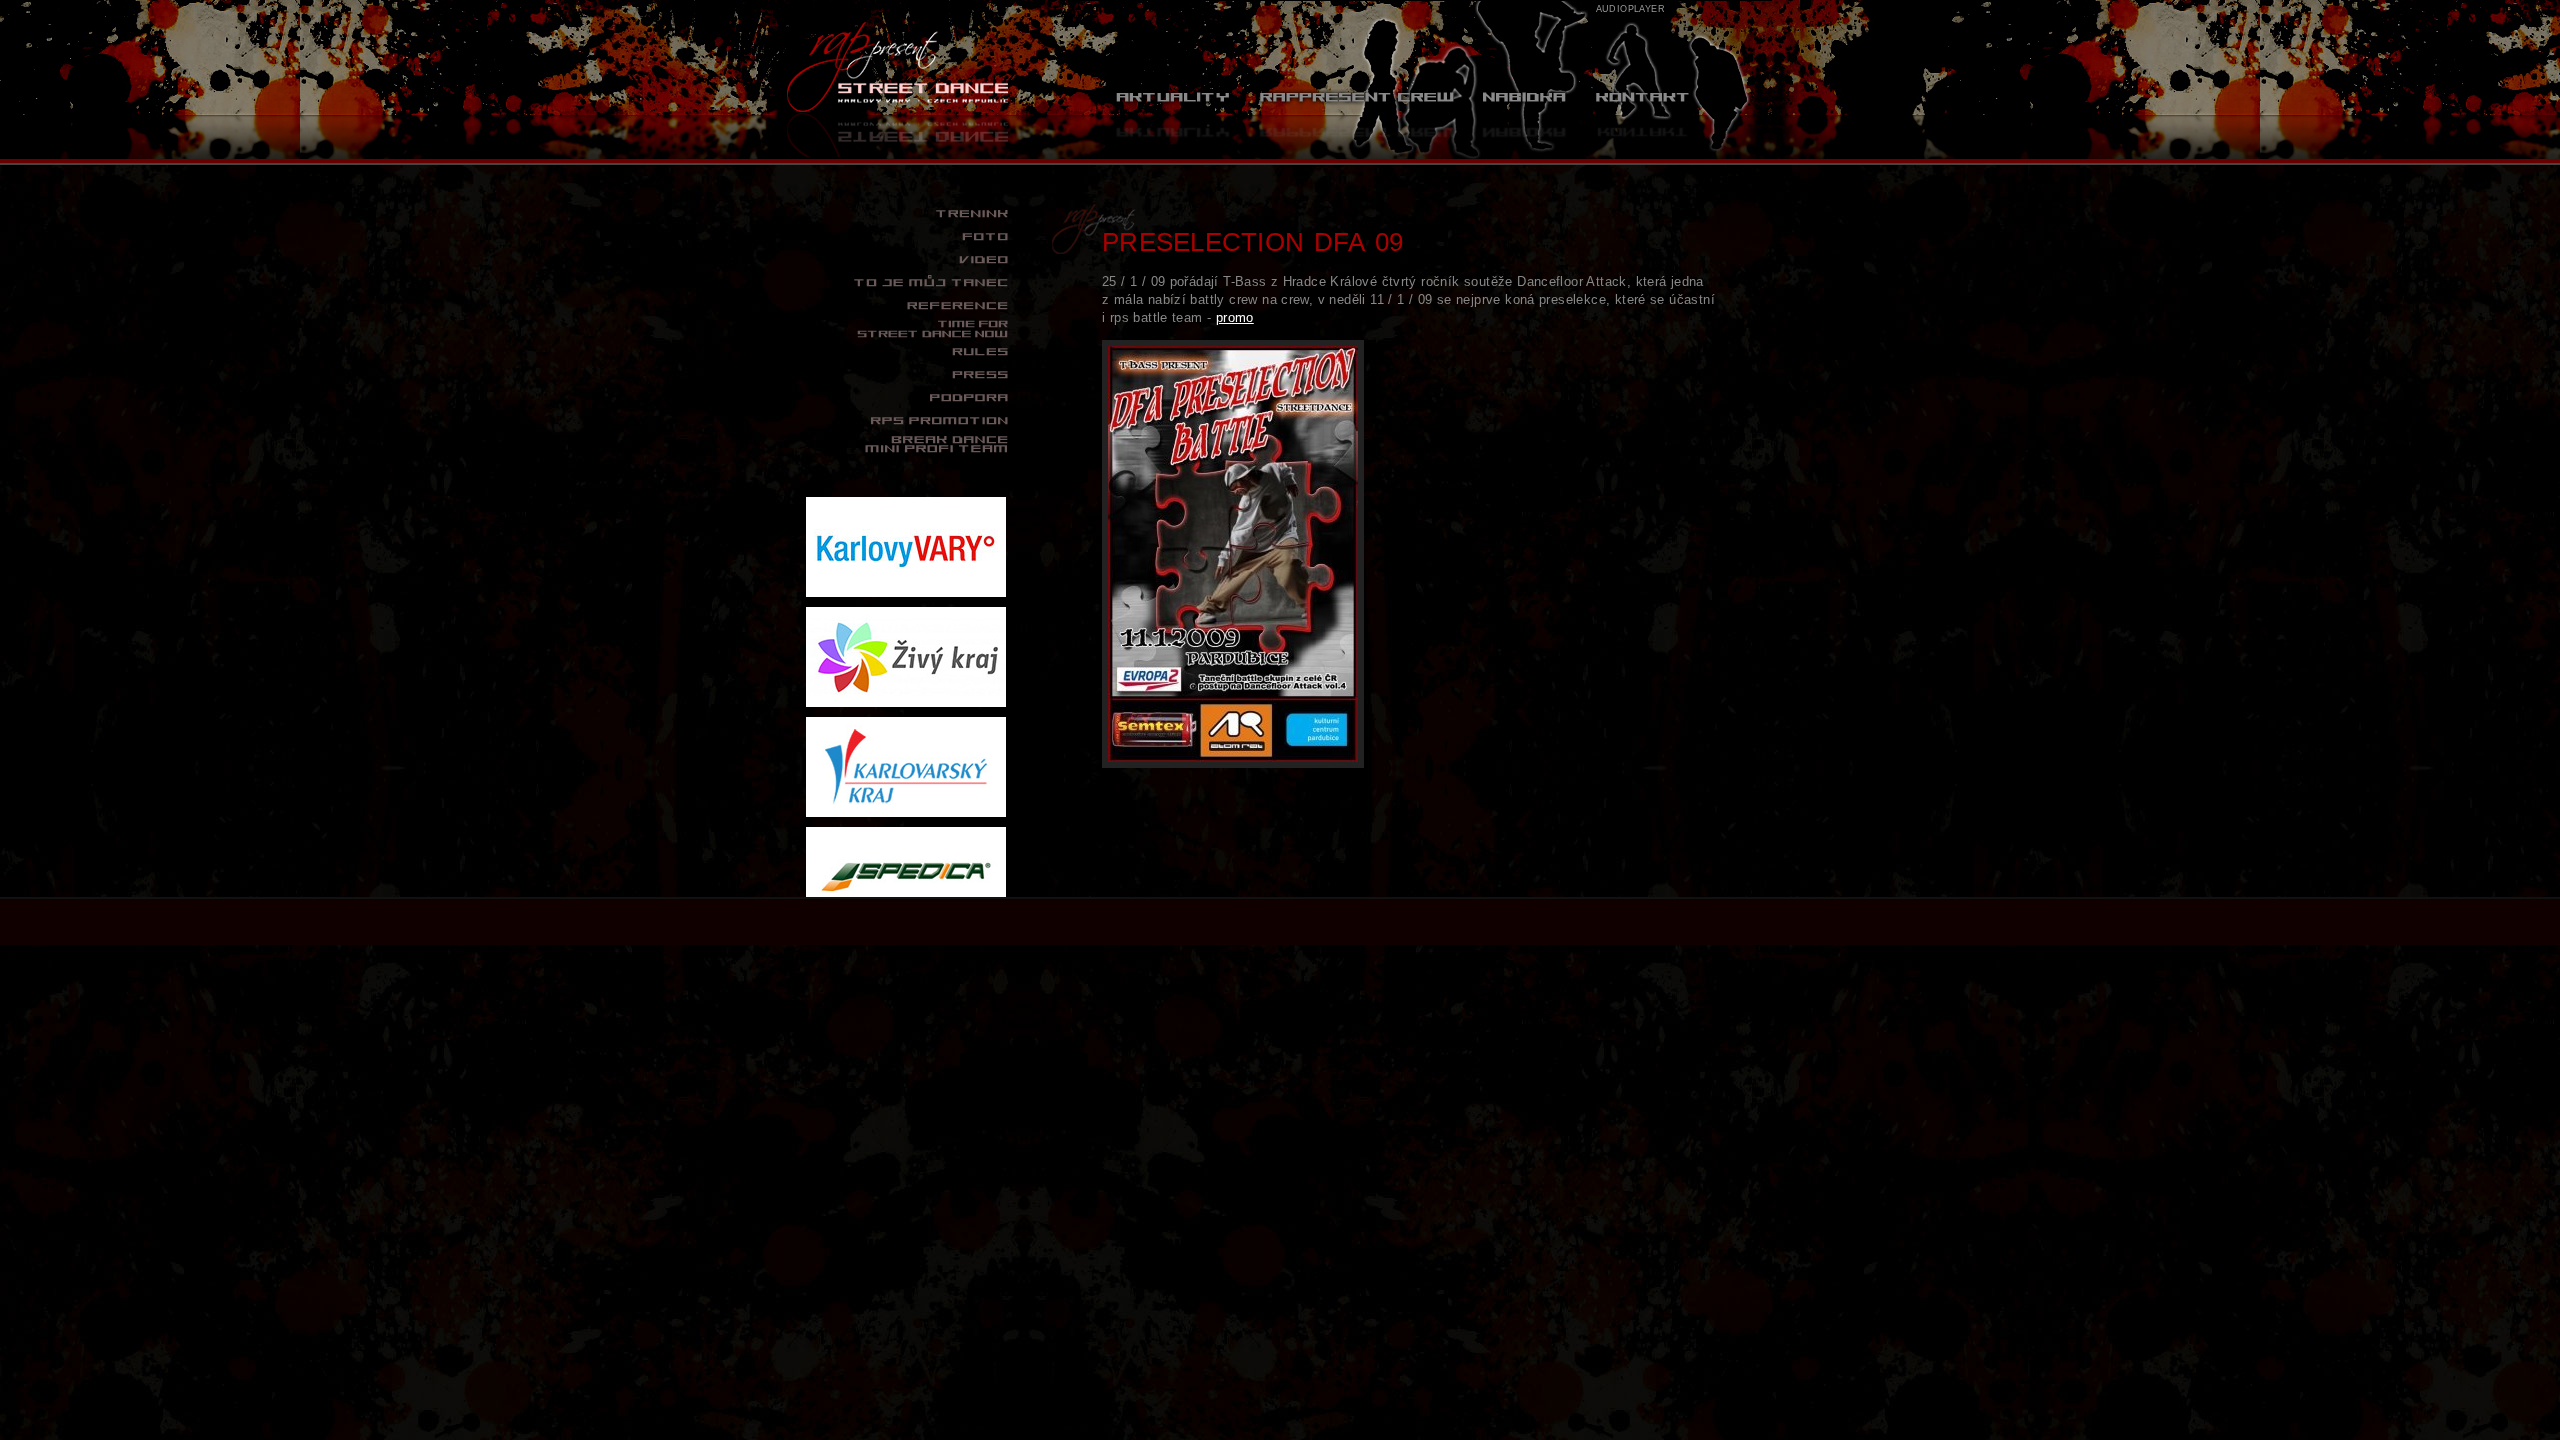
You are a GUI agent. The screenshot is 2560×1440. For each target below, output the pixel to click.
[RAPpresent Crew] (1356, 119)
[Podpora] (908, 398)
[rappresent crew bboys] (908, 444)
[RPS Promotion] (908, 421)
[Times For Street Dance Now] (908, 329)
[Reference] (908, 306)
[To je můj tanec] (908, 283)
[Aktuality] (1173, 119)
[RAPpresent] (900, 80)
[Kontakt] (1642, 119)
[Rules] (908, 352)
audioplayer (1630, 9)
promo (1235, 317)
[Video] (908, 260)
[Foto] (908, 237)
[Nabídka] (1524, 119)
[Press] (908, 375)
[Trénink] (908, 214)
